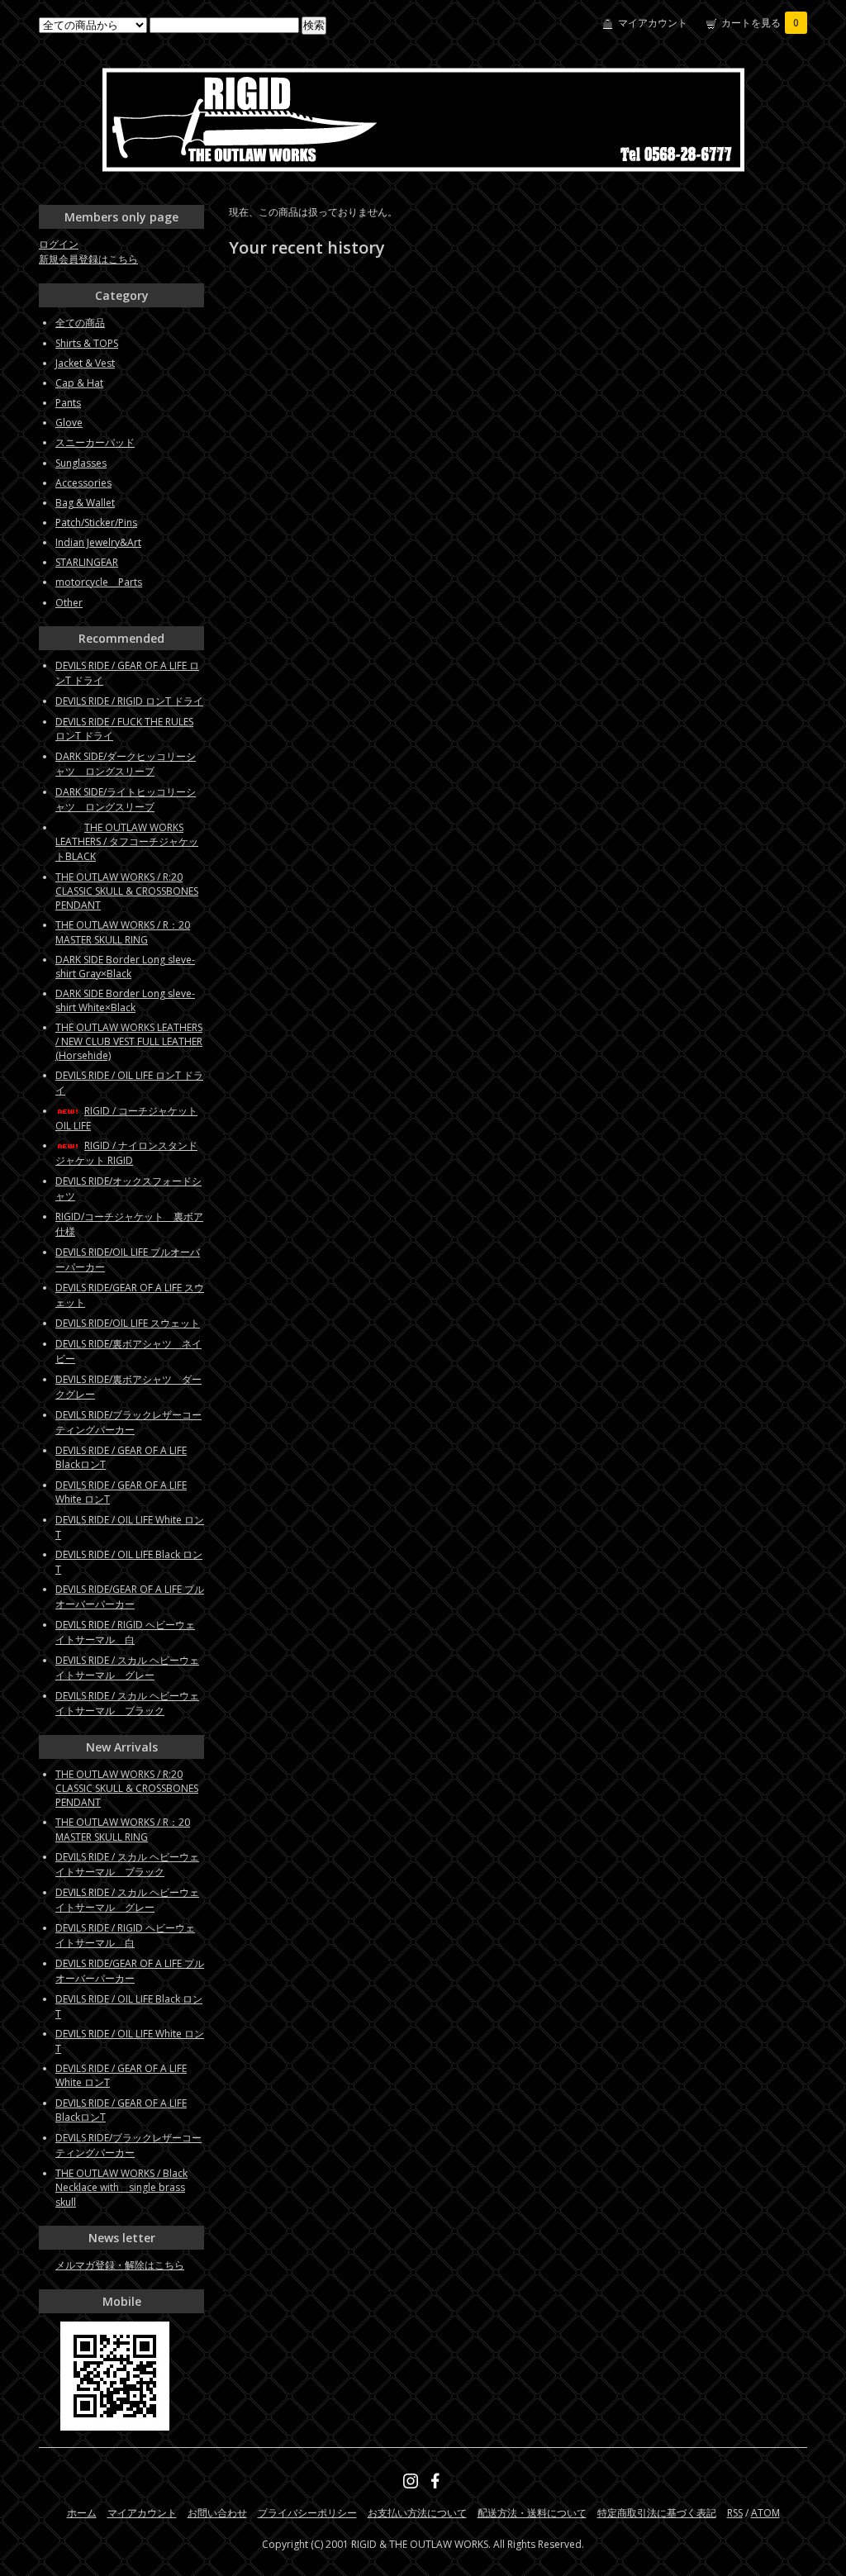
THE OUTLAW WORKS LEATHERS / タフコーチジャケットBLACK (127, 842)
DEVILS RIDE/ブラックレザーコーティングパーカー (128, 1422)
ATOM (765, 2513)
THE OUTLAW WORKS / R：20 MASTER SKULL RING (123, 932)
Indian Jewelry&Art (98, 542)
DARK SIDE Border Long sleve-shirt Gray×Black (125, 967)
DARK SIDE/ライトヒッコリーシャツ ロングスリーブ (126, 799)
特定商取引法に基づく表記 (657, 2513)
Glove (69, 423)
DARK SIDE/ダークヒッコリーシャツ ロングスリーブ (126, 764)
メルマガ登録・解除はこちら (120, 2265)
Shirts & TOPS (87, 343)
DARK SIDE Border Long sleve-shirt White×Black (125, 1000)
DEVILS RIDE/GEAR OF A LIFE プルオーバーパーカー (130, 1597)
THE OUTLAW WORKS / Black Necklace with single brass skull (121, 2188)
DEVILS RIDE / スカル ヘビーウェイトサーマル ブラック (127, 1703)
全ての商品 (80, 323)
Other (69, 603)
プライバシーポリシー (307, 2513)
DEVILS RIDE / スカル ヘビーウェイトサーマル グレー (127, 1668)
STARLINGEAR (87, 562)
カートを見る (760, 23)
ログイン (59, 244)
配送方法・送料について (532, 2513)
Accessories (83, 483)
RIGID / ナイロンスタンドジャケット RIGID (126, 1153)
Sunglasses (81, 463)
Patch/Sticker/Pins (96, 523)
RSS (735, 2513)
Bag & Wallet (85, 503)
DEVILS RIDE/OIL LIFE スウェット (128, 1323)
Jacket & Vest (85, 363)
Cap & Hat (79, 383)
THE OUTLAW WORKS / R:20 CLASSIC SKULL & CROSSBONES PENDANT (127, 891)
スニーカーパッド (95, 442)
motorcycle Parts (99, 582)
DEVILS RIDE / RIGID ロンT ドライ (129, 701)
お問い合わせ (217, 2513)
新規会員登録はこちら (88, 259)
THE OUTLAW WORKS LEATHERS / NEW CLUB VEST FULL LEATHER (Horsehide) (129, 1041)
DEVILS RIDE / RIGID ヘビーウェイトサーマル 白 (125, 1632)
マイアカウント (653, 23)
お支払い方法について (417, 2513)
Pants (68, 403)
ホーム (82, 2513)
